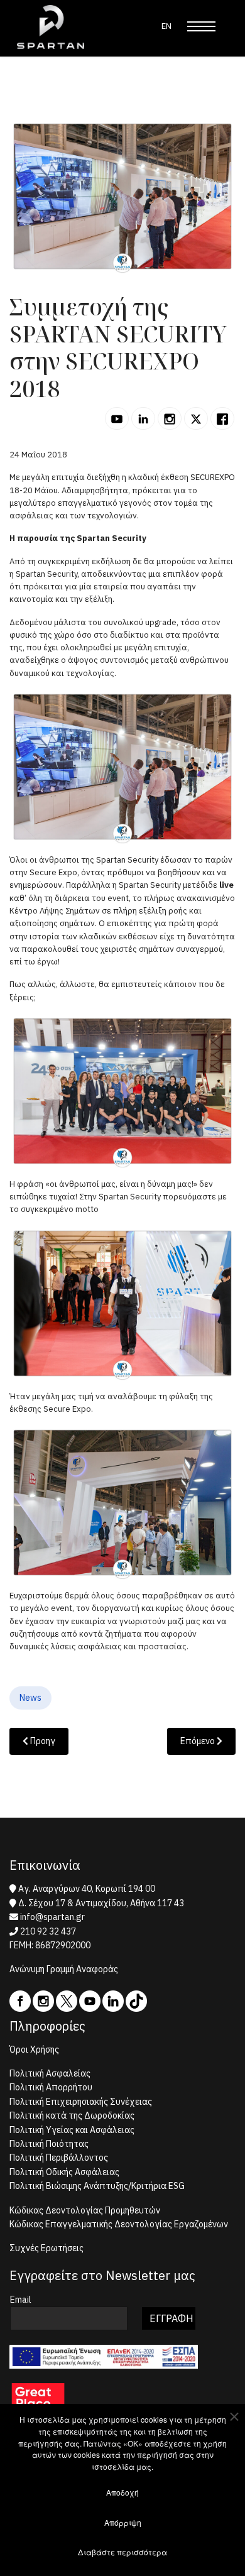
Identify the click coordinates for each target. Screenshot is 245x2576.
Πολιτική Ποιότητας (49, 2144)
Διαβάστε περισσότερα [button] (122, 2552)
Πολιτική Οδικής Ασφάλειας (64, 2172)
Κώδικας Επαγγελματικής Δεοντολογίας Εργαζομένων (119, 2224)
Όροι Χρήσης (34, 2049)
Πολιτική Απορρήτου (51, 2087)
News (30, 1698)
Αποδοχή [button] (122, 2492)
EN (166, 26)
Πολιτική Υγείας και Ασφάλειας (72, 2130)
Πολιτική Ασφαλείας (50, 2073)
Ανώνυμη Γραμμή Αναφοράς (64, 1969)
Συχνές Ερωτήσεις (46, 2248)
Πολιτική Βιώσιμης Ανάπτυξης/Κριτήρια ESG (97, 2186)
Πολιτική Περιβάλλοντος (59, 2158)
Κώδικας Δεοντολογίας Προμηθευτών (85, 2210)
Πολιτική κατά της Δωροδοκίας (72, 2115)
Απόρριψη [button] (123, 2522)
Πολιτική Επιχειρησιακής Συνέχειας (81, 2102)
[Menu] (201, 26)
